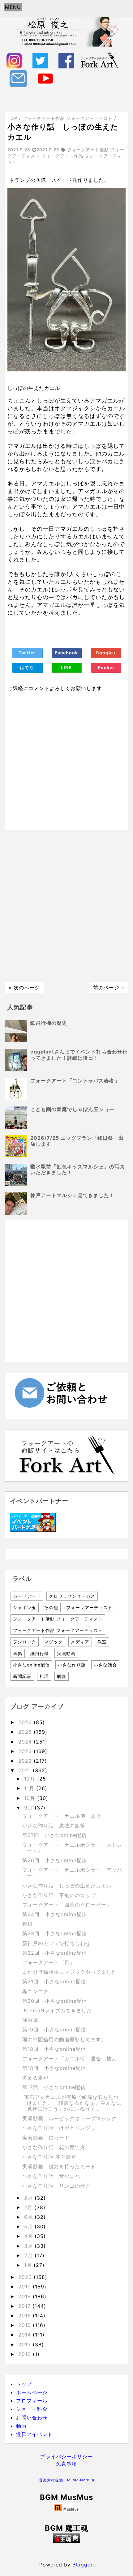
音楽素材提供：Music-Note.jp (67, 2480)
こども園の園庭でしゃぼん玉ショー (72, 1109)
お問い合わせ (32, 2418)
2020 (26, 2277)
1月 (29, 2265)
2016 (26, 2316)
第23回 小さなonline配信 (55, 1933)
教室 (102, 1642)
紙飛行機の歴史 (49, 1023)
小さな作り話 (72, 1665)
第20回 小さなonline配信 (55, 2001)
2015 (26, 2325)
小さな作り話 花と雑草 (49, 2157)
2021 (26, 1770)
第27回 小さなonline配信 (54, 1835)
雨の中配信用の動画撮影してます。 (64, 2039)
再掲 (18, 1653)
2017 (25, 2306)
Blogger (82, 2565)
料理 (44, 1676)
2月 (29, 2255)
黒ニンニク (35, 1991)
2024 (26, 1742)
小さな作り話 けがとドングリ (59, 2128)
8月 (29, 2198)
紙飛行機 (40, 1653)
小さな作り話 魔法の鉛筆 (54, 1826)
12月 (31, 1779)
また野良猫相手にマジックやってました (70, 1972)
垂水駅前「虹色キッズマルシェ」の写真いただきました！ (78, 1169)
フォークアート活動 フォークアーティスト (58, 1619)
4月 (29, 2236)
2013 (26, 2345)
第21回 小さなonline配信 (54, 1981)
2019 (26, 2287)
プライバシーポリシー (66, 2456)
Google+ (106, 653)
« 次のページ (24, 987)
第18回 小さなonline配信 (54, 2049)
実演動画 (66, 1653)
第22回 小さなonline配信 (55, 1953)
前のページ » (109, 987)
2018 (26, 2296)
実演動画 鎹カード (46, 2138)
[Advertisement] (66, 906)
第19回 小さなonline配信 (54, 2030)
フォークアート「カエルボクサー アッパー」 (72, 1873)
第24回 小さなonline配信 (55, 1914)
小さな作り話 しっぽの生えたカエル (67, 1886)
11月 (30, 1788)
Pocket (106, 667)
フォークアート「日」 (49, 1962)
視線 (28, 1924)
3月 (29, 2246)
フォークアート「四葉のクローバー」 (67, 1905)
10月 (31, 1798)
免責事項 (66, 2464)
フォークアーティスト (89, 1607)
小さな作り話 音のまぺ (51, 2176)
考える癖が (35, 2078)
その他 (51, 1607)
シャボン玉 (25, 1607)
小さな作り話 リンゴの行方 (56, 2186)
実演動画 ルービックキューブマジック (70, 2118)
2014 (26, 2335)
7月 (29, 2207)
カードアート (27, 1596)
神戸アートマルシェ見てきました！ (72, 1195)
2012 (26, 2354)
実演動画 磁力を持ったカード (59, 2166)
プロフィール (32, 2401)
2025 (26, 1732)
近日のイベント (34, 2434)
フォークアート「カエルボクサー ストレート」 (72, 1848)
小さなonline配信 (31, 1665)
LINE (66, 667)
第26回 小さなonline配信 (55, 1860)
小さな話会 (105, 1665)
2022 (26, 1761)
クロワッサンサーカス (72, 1596)
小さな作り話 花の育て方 (54, 2147)
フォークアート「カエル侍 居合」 (64, 1816)
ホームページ (32, 2392)
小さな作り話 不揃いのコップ (59, 1895)
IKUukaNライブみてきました (57, 2010)
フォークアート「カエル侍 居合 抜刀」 (72, 2059)
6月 (29, 2217)
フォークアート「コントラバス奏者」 (75, 1081)
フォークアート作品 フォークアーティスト (58, 1630)
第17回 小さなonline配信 (54, 2087)
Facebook (66, 653)
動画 (21, 2426)
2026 (26, 1722)
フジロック (25, 1642)
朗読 (62, 1676)
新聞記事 (22, 1676)
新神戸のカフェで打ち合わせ (56, 1943)
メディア (80, 1642)
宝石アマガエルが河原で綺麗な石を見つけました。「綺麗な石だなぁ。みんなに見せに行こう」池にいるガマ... (72, 2103)
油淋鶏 (30, 2020)
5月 (29, 2226)
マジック (54, 1642)
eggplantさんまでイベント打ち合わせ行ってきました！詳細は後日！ (79, 1055)
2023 (26, 1751)
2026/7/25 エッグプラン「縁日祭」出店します (77, 1141)
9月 (29, 1808)
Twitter (27, 653)
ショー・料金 (32, 2409)
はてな (27, 667)
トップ (24, 2384)
